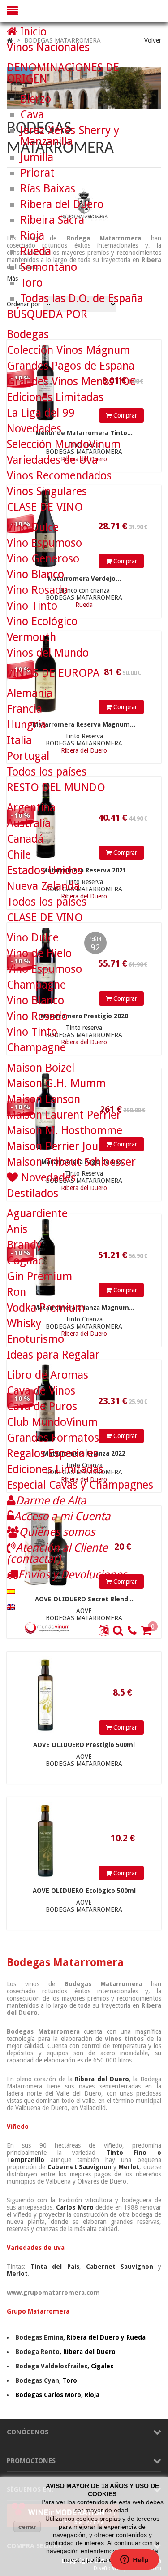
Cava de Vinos (41, 1391)
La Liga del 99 (41, 413)
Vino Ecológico (42, 621)
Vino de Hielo (39, 953)
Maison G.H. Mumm (56, 1083)
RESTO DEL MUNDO (56, 787)
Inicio (32, 32)
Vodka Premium (46, 1308)
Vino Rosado (37, 590)
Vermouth (31, 637)
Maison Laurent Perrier (64, 1115)
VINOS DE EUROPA (53, 673)
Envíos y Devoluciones (72, 1575)
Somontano (49, 267)
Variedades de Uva (52, 460)
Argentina (31, 808)
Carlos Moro (75, 2207)
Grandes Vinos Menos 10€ (71, 381)
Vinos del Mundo (48, 653)
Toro (31, 283)
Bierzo (36, 99)
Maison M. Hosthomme (65, 1131)
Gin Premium (39, 1276)
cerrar (27, 2527)
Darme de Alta (51, 1501)
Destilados (32, 1193)
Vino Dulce (33, 527)
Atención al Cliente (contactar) (57, 1553)
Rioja (32, 236)
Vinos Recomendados (59, 476)
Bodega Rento (37, 2352)
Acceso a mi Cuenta (62, 1516)
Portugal (28, 756)
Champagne (36, 985)
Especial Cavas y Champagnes (80, 1485)
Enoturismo (35, 1339)
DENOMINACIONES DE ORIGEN (63, 73)
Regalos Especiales (52, 1454)
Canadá (25, 839)
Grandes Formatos (53, 1438)
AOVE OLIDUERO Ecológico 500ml (84, 1891)
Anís (17, 1229)
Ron (16, 1292)
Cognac (25, 1261)
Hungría (26, 725)
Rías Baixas (48, 189)
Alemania (30, 693)
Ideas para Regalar (53, 1355)
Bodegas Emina (39, 2337)
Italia (19, 740)
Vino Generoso (43, 559)
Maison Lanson (43, 1099)
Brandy (24, 1245)
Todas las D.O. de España (82, 299)
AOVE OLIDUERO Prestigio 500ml (84, 1745)
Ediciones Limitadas (55, 397)
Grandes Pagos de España (71, 366)
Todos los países (47, 772)
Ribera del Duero (102, 2079)
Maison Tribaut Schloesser (71, 1162)
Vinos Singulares (47, 491)
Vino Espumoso (44, 543)
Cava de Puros (42, 1406)
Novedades (34, 429)
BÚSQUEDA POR (47, 314)
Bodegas (28, 334)
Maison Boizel (41, 1068)
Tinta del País (55, 2267)
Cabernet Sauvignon (80, 2167)
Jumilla (37, 157)
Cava (32, 115)
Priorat (37, 173)
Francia (24, 709)
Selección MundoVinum (64, 444)
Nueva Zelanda (43, 886)
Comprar (124, 1727)
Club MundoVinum (52, 1422)
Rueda (36, 251)
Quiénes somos (57, 1532)
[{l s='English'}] (11, 1606)
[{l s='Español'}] (11, 1590)
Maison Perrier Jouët (58, 1146)
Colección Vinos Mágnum (68, 350)
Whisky (24, 1323)
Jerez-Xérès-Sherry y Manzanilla (70, 136)
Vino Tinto (32, 606)
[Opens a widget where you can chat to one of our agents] (134, 2560)
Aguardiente (37, 1214)
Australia (29, 823)
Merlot (129, 2167)
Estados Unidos (45, 870)
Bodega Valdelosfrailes (51, 2366)
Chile (19, 855)
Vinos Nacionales (48, 47)
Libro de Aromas (47, 1375)
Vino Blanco (35, 574)
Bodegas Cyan (37, 2380)
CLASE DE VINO (45, 507)
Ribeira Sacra (52, 220)
